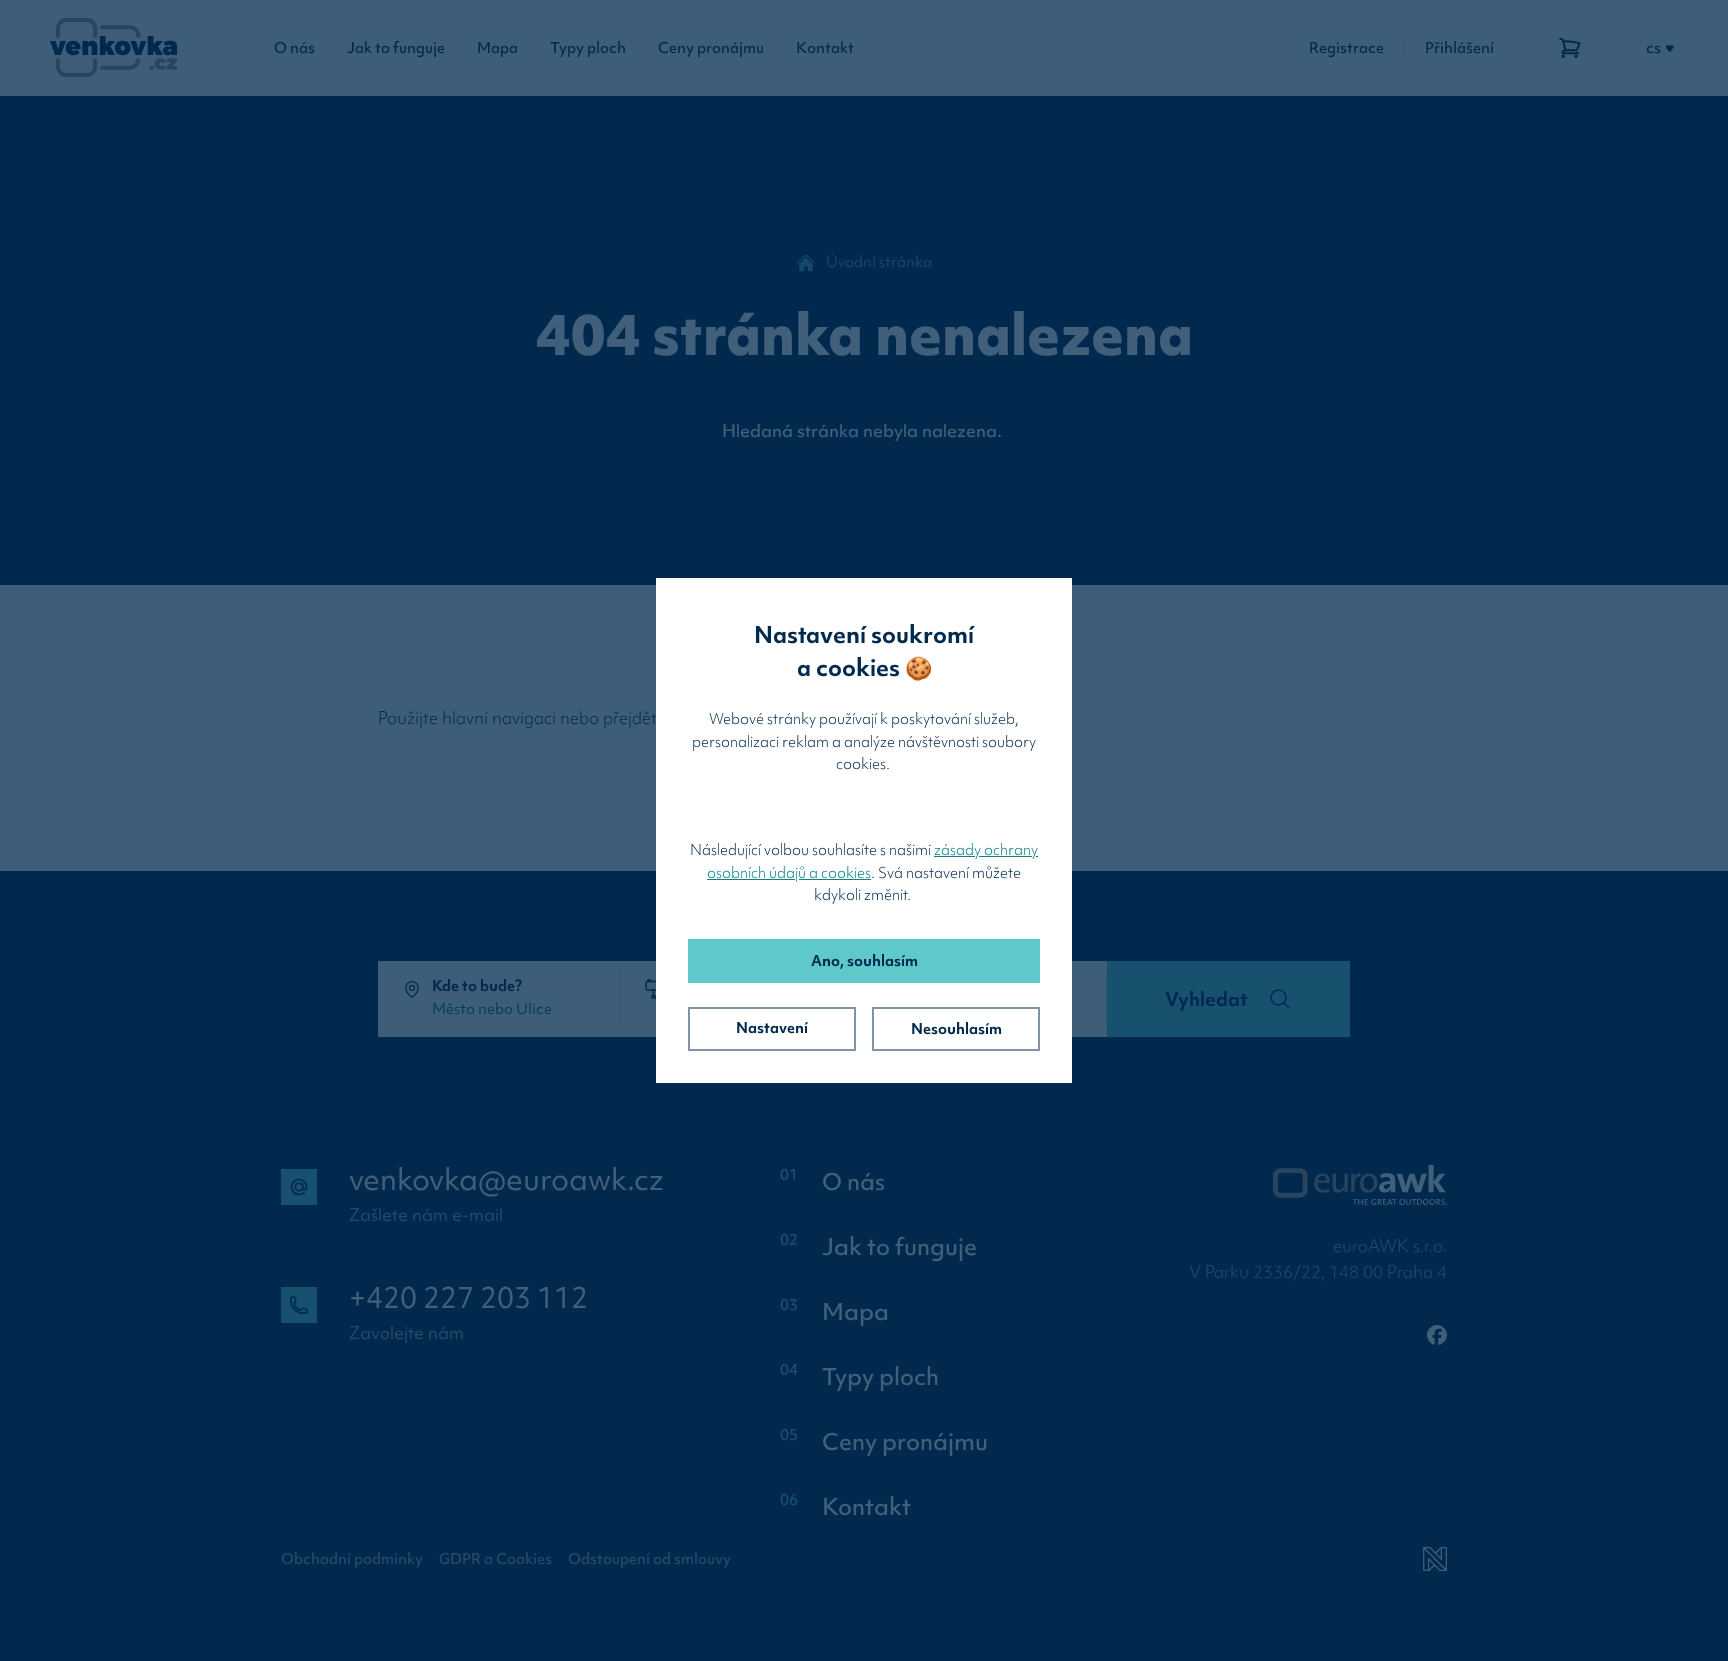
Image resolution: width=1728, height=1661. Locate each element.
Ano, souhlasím (864, 961)
